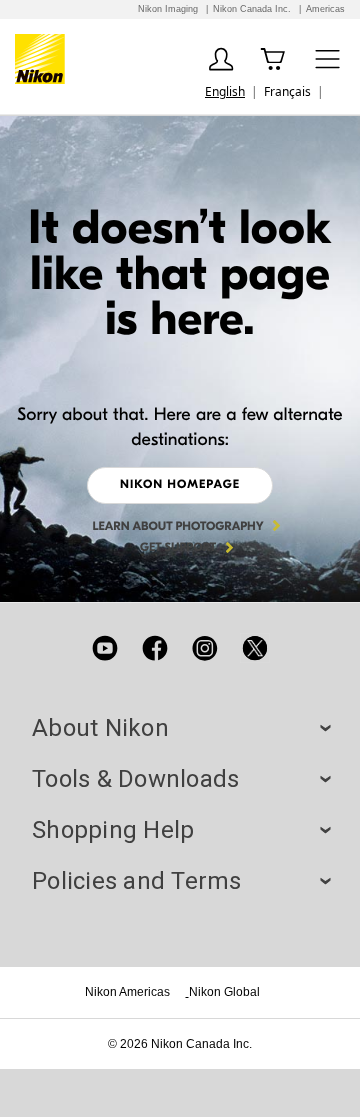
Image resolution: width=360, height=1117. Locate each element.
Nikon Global (224, 992)
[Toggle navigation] (327, 58)
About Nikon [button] (180, 728)
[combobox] (225, 91)
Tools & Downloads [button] (180, 779)
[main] (180, 358)
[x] (255, 648)
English (225, 91)
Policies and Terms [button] (180, 881)
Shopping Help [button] (180, 830)
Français (287, 91)
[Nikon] (43, 59)
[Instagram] (205, 648)
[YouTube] (105, 648)
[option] (287, 91)
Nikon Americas (127, 992)
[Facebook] (155, 648)
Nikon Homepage (180, 485)
